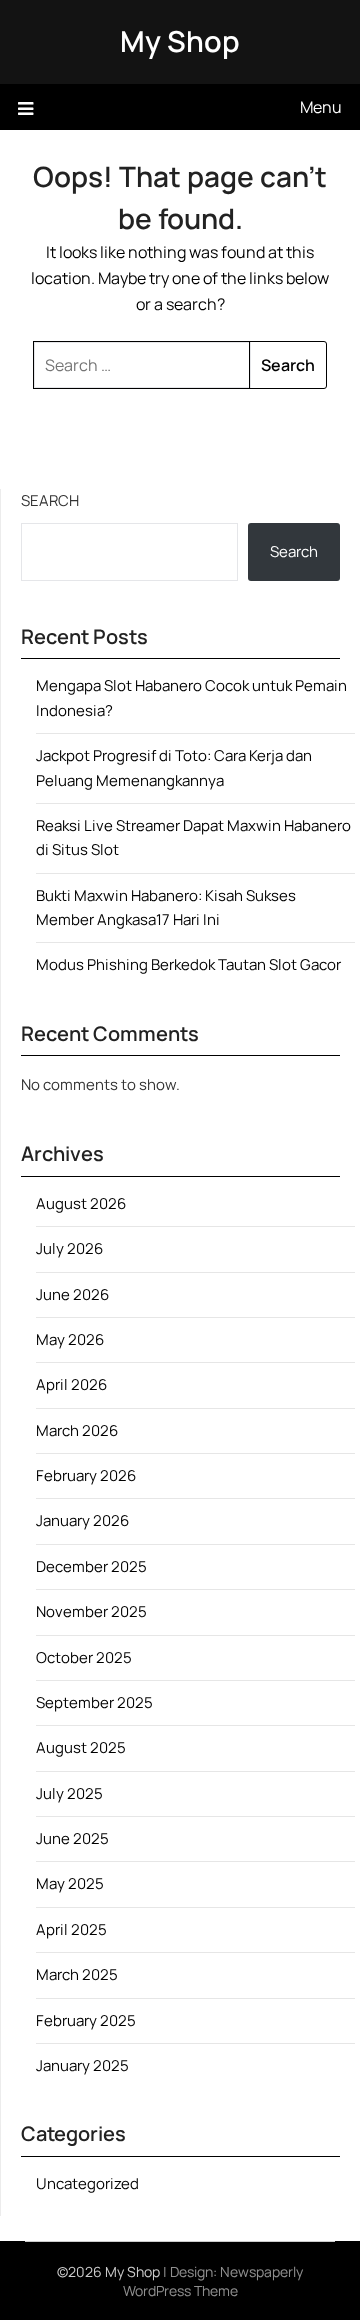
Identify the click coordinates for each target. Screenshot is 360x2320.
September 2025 (94, 1702)
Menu (321, 107)
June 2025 (72, 1838)
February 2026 (86, 1475)
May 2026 (70, 1339)
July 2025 (69, 1793)
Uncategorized (87, 2183)
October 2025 (84, 1657)
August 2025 (81, 1747)
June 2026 (72, 1294)
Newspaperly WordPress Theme (213, 2281)
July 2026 (69, 1248)
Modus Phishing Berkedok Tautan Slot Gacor (188, 964)
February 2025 (86, 2020)
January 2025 (82, 2065)
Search (50, 500)
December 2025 (91, 1566)
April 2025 (71, 1929)
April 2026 (71, 1384)
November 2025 (91, 1611)
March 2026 (77, 1430)
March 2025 (77, 1974)
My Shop (180, 41)
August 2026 (81, 1203)
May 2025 (70, 1883)
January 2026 (82, 1520)
